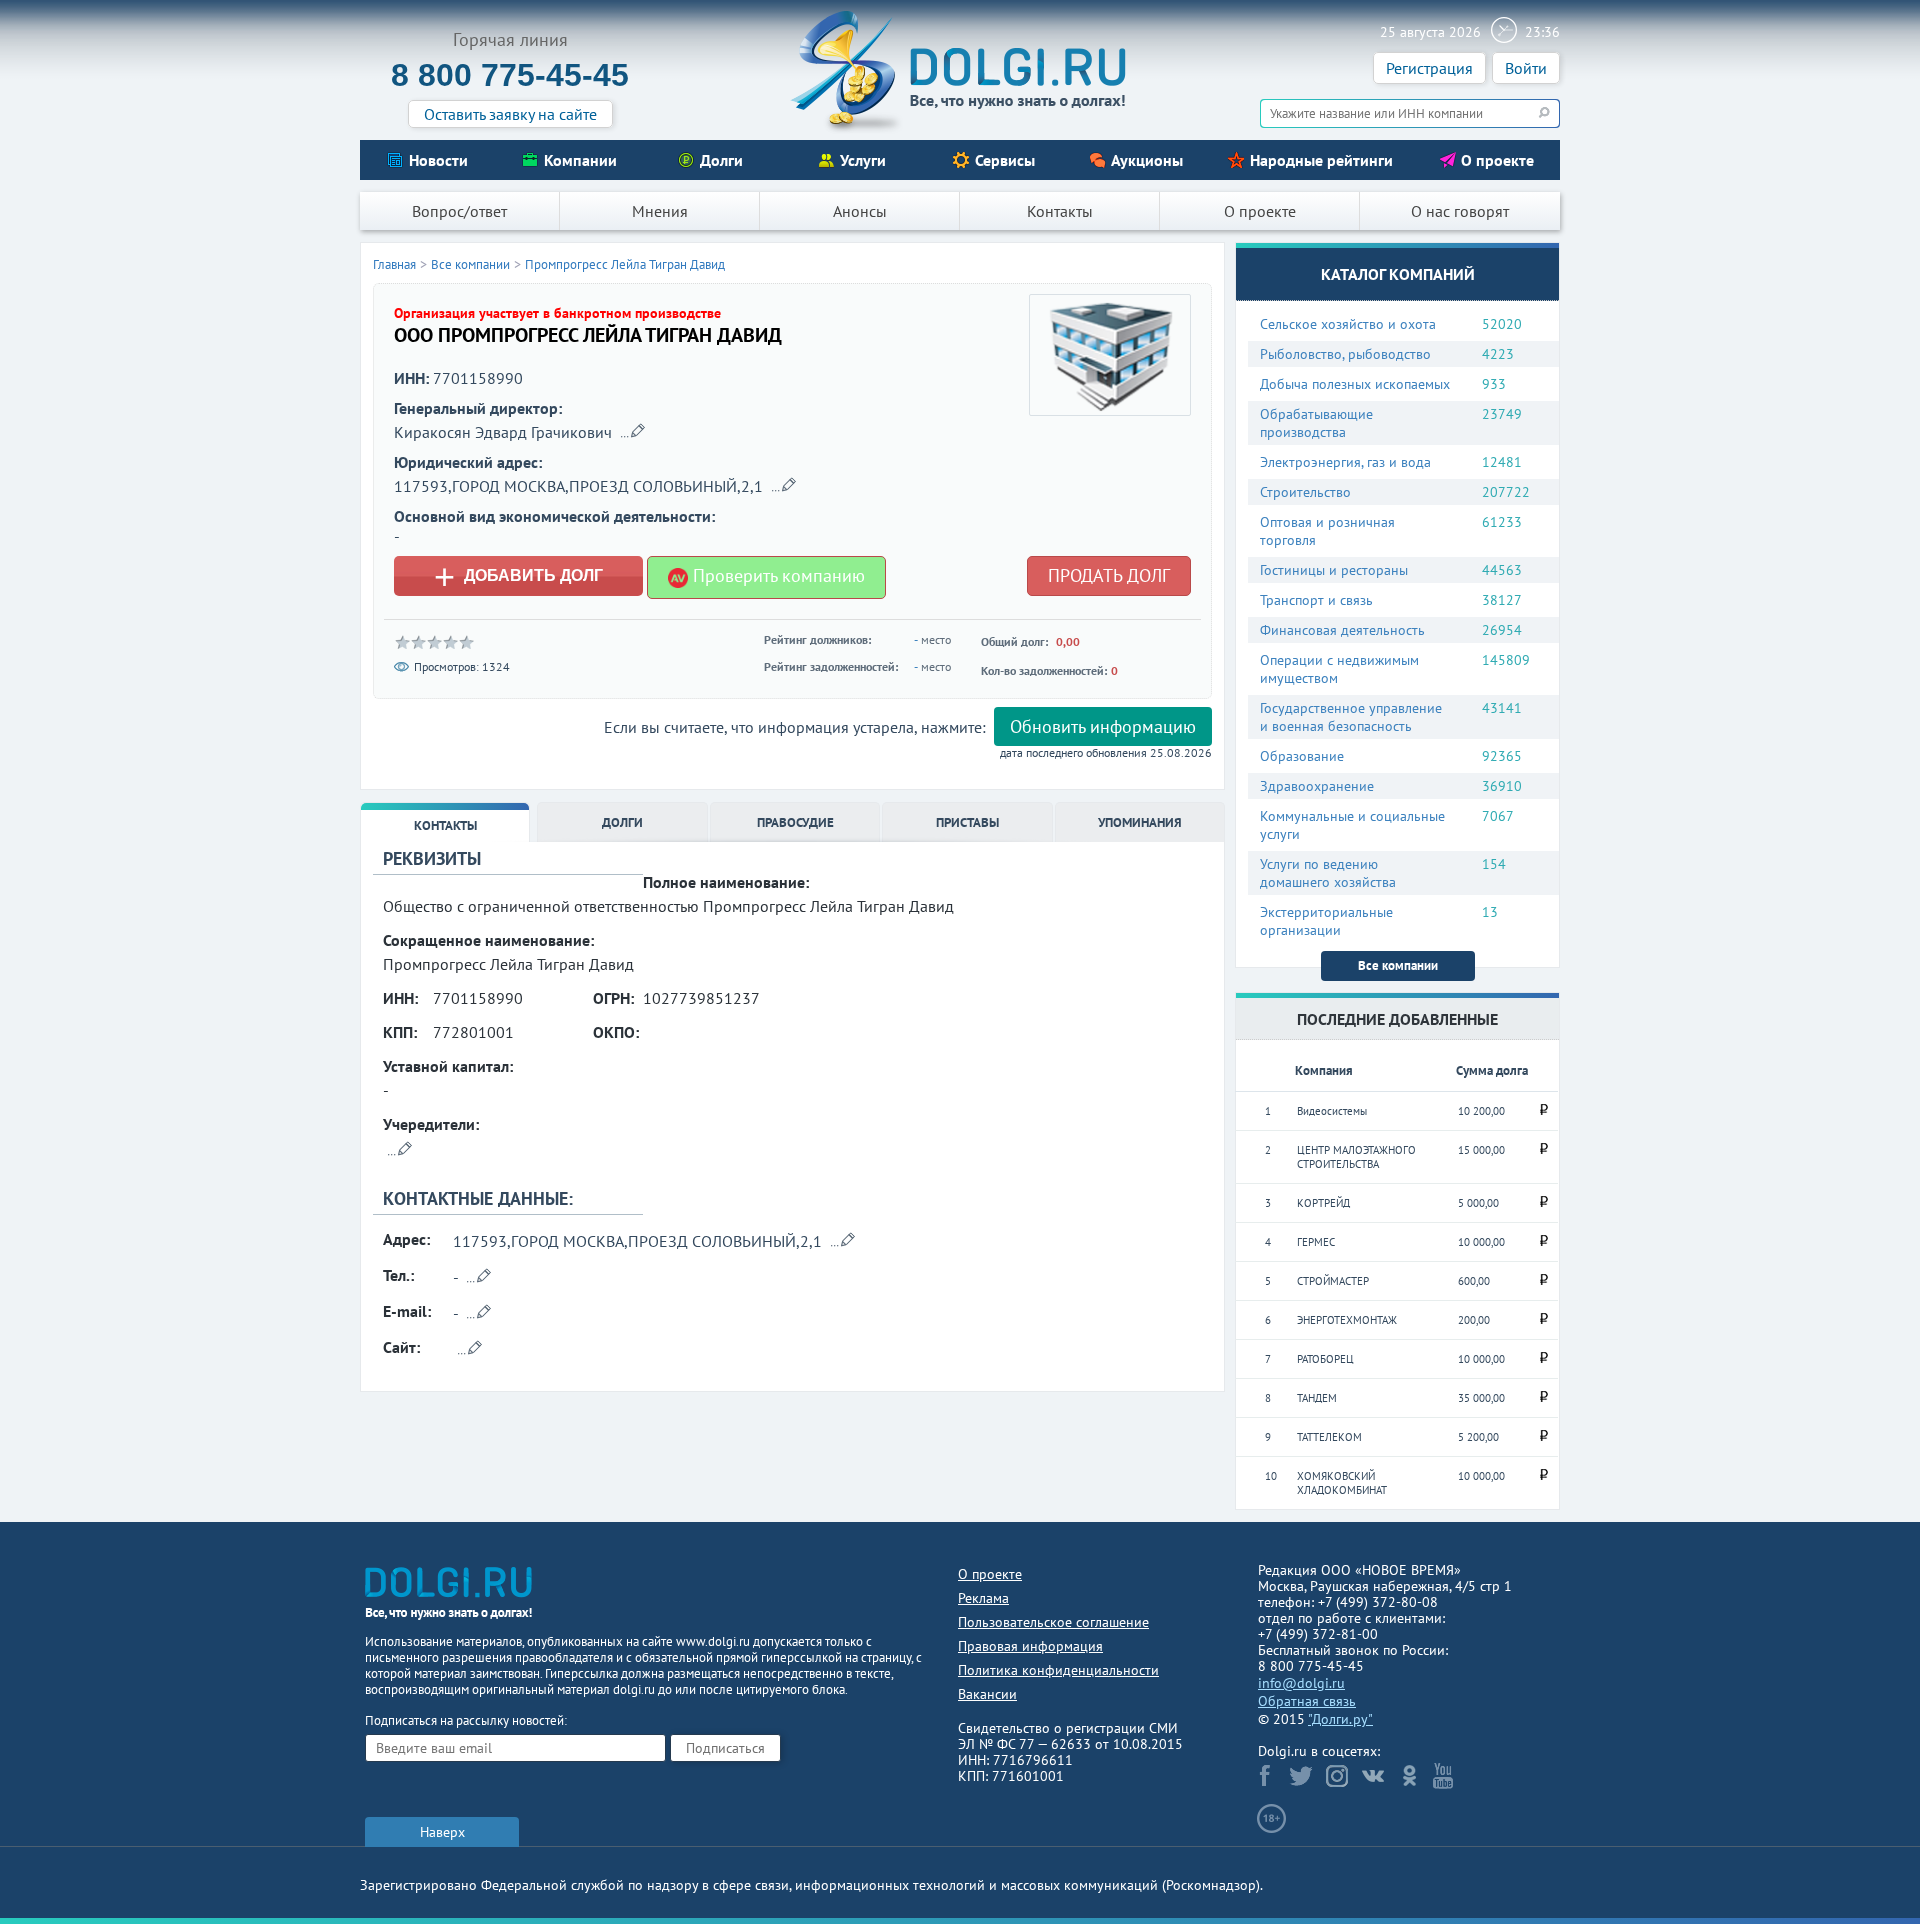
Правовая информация (1030, 1646)
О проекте (1497, 160)
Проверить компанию (776, 575)
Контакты (1060, 211)
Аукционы (1147, 160)
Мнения (660, 211)
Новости (438, 160)
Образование (1302, 756)
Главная (394, 264)
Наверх (442, 1832)
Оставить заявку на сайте (510, 114)
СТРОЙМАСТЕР (1333, 1281)
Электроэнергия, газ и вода (1345, 462)
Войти (1526, 68)
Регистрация (1429, 68)
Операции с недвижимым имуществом (1339, 669)
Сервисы (1005, 160)
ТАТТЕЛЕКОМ (1329, 1437)
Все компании (1398, 965)
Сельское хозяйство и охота (1348, 324)
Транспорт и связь (1316, 600)
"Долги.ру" (1340, 1719)
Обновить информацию (1103, 726)
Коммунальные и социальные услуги (1352, 825)
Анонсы (860, 211)
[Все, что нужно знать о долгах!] (960, 71)
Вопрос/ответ (459, 211)
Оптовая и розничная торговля (1327, 531)
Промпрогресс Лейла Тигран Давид (625, 264)
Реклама (983, 1598)
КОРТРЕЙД (1323, 1203)
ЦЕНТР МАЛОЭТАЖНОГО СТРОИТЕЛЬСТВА (1356, 1157)
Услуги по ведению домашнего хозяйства (1328, 873)
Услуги (863, 160)
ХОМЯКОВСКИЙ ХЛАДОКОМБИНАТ (1342, 1483)
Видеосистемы (1332, 1111)
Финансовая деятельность (1342, 630)
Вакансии (987, 1694)
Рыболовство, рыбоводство (1345, 354)
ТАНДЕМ (1317, 1398)
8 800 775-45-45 (510, 75)
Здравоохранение (1317, 786)
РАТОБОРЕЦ (1325, 1359)
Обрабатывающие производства (1316, 423)
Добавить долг (518, 576)
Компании (580, 160)
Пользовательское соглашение (1053, 1622)
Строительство (1305, 492)
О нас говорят (1460, 211)
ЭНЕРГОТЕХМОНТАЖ (1347, 1320)
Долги (721, 160)
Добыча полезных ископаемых (1355, 384)
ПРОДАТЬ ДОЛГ (1109, 575)
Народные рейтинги (1321, 160)
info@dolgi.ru (1301, 1683)
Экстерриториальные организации (1326, 921)
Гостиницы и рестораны (1334, 570)
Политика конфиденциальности (1058, 1670)
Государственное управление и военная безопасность (1351, 717)
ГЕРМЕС (1316, 1242)
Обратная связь (1307, 1701)
